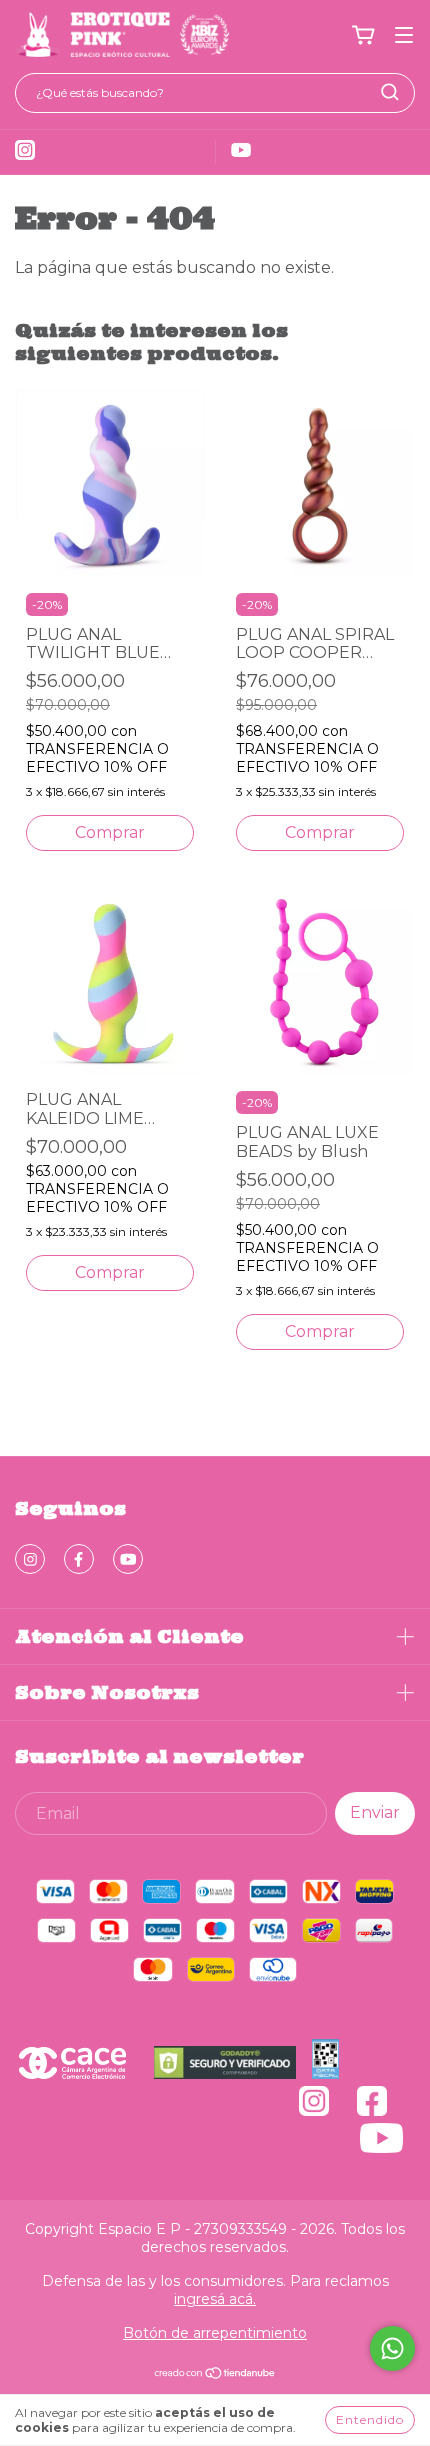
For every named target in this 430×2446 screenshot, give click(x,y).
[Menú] (404, 35)
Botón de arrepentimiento (215, 2333)
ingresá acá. (215, 2299)
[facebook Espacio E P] (79, 1559)
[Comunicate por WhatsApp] (392, 2348)
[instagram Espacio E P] (30, 1559)
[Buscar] (390, 92)
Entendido (370, 2419)
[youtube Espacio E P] (128, 1559)
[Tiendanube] (215, 2375)
